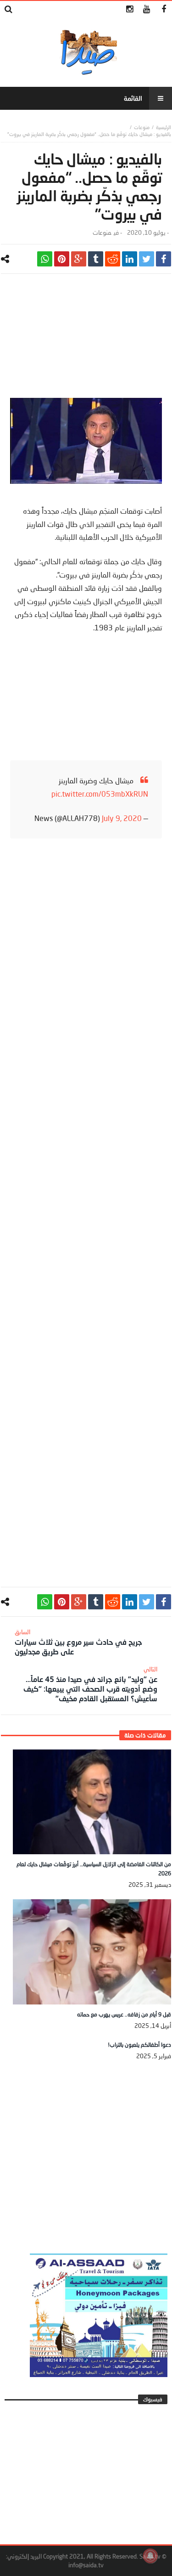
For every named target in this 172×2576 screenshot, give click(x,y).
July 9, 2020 (122, 818)
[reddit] (113, 259)
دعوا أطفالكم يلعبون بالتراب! (139, 2045)
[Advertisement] (86, 340)
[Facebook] (164, 9)
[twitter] (147, 259)
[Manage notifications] (150, 2556)
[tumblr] (96, 259)
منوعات (142, 127)
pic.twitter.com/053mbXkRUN (100, 794)
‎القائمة (133, 98)
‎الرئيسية (164, 127)
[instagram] (130, 9)
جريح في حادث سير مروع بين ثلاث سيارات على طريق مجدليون (78, 1642)
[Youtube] (147, 9)
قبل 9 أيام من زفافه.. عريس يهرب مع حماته (124, 2014)
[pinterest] (62, 259)
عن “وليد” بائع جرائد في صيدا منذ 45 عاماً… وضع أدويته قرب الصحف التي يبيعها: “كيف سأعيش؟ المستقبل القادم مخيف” (90, 1684)
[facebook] (164, 259)
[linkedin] (130, 259)
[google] (79, 259)
